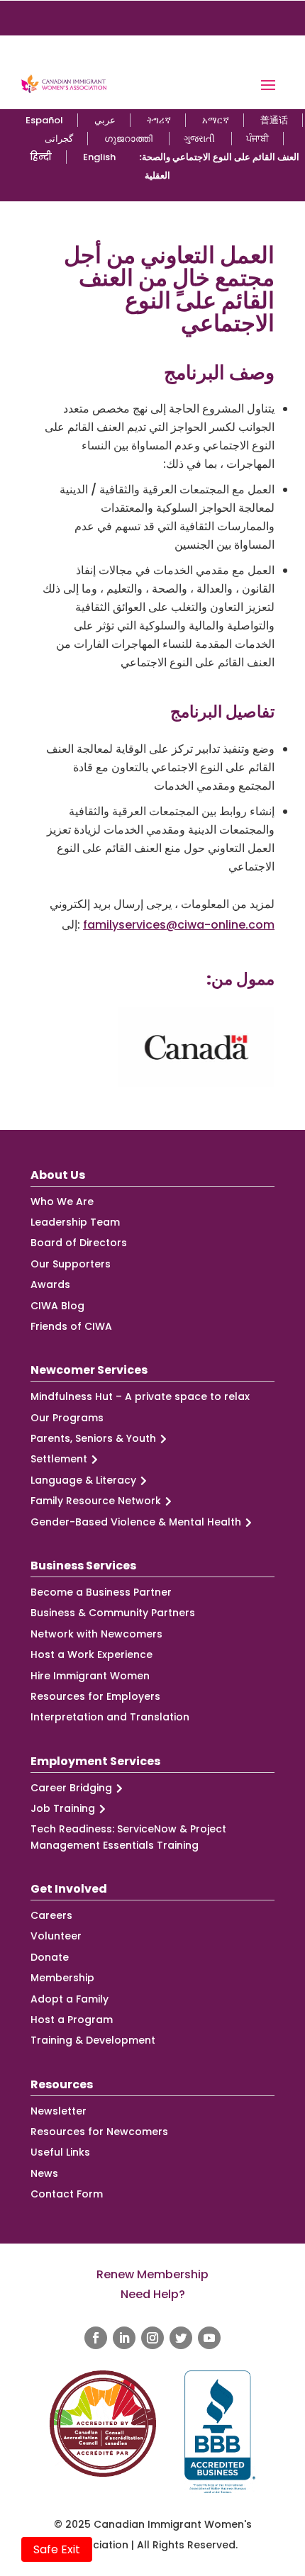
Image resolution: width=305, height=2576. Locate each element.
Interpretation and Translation (110, 1717)
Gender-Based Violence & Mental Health (136, 1522)
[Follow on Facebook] (96, 2338)
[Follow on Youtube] (209, 2338)
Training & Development (93, 2040)
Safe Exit (57, 2549)
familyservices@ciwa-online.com (179, 925)
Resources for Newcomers (99, 2132)
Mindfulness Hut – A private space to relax (140, 1396)
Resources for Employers (95, 1696)
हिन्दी (41, 157)
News (44, 2173)
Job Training (63, 1808)
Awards (50, 1284)
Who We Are (62, 1202)
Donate (50, 1957)
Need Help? (153, 2294)
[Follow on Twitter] (181, 2338)
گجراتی (59, 139)
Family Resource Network (96, 1501)
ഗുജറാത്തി (128, 139)
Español (44, 120)
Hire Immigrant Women (90, 1676)
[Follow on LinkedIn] (124, 2338)
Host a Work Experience (91, 1654)
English (99, 157)
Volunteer (56, 1936)
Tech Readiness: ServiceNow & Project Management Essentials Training (128, 1837)
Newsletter (59, 2111)
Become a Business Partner (101, 1592)
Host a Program (72, 2020)
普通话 (274, 120)
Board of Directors (79, 1243)
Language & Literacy (83, 1480)
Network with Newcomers (96, 1634)
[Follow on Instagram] (152, 2338)
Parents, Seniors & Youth (93, 1438)
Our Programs (67, 1418)
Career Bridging (71, 1788)
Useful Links (60, 2152)
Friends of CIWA (71, 1326)
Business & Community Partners (113, 1613)
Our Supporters (71, 1264)
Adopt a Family (70, 1999)
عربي (105, 120)
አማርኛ (216, 120)
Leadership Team (75, 1222)
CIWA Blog (57, 1306)
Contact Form (67, 2194)
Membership (62, 1978)
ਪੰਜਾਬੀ (257, 139)
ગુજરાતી (199, 139)
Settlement (59, 1459)
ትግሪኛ (159, 120)
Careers (51, 1915)
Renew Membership (152, 2274)
